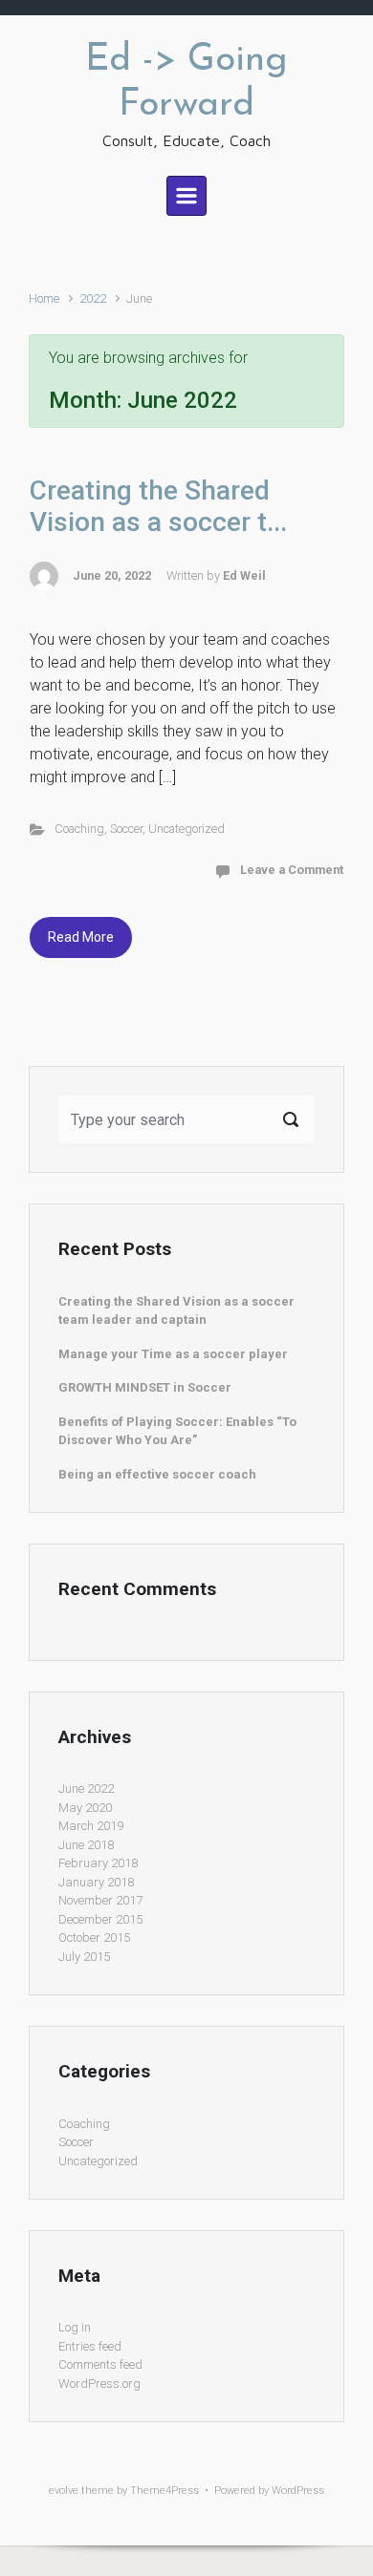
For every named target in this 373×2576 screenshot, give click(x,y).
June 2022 (86, 1788)
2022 (93, 298)
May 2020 (85, 1808)
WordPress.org (99, 2384)
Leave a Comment (292, 870)
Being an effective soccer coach (157, 1474)
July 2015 (84, 1957)
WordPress (298, 2491)
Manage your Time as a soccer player (173, 1354)
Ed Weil (244, 575)
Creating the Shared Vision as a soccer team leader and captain (176, 1311)
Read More (81, 937)
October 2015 (94, 1937)
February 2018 (98, 1863)
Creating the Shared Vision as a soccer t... (158, 507)
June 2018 (86, 1845)
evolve (64, 2491)
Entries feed (90, 2346)
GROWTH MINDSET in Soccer (145, 1387)
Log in (75, 2327)
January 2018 (96, 1882)
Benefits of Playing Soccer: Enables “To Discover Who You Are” (177, 1431)
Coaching (79, 829)
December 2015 (100, 1919)
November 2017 (100, 1900)
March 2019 (91, 1826)
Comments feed (100, 2364)
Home (44, 298)
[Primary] (186, 196)
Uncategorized (186, 829)
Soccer (126, 829)
